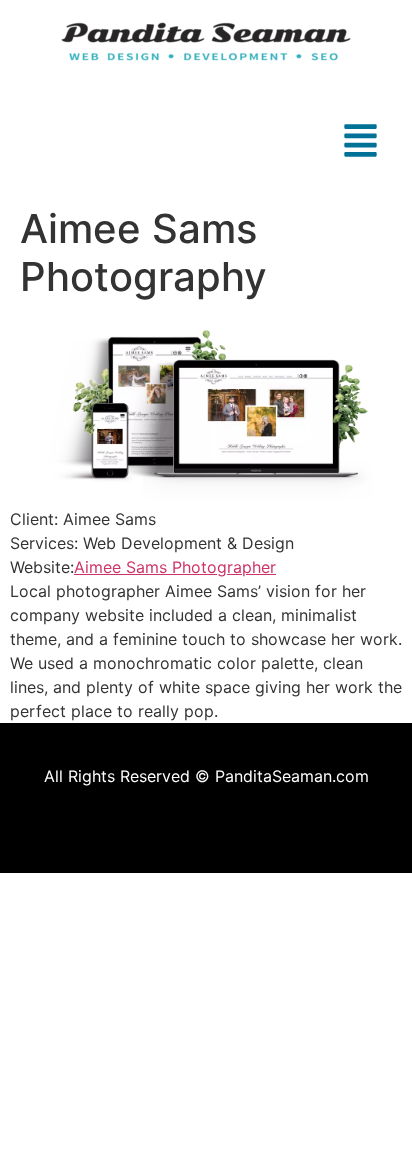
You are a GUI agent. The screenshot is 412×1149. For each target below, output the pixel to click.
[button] (206, 143)
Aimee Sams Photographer (175, 567)
